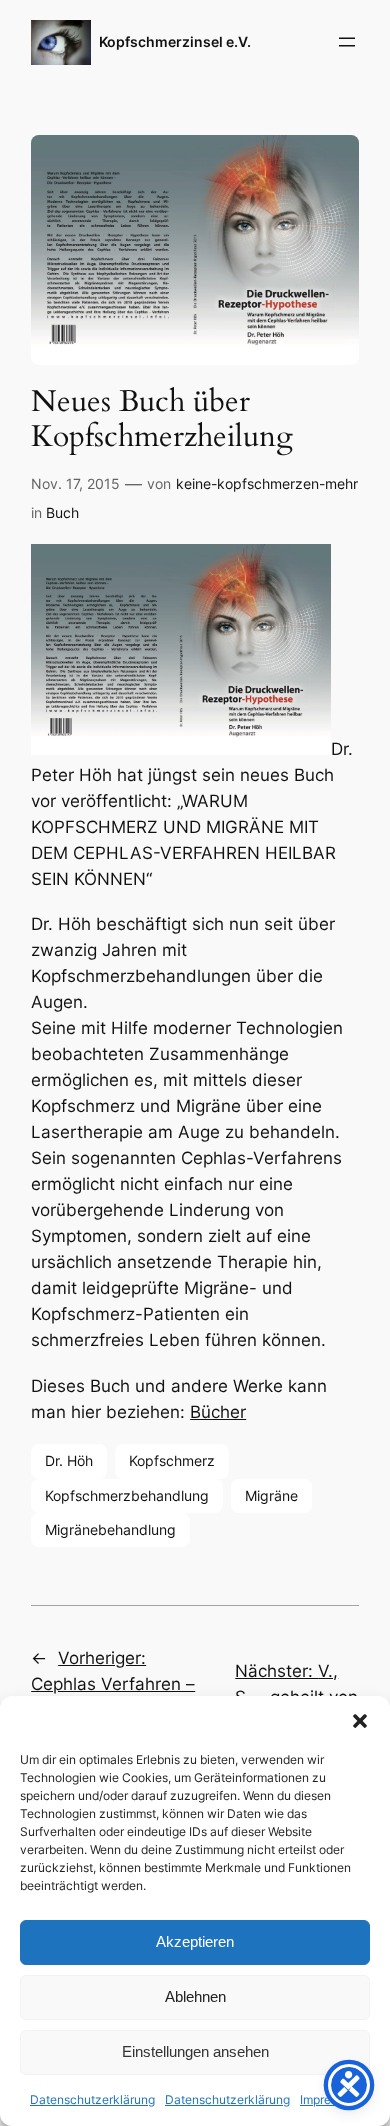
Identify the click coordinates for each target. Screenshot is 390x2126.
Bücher (218, 1412)
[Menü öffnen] (347, 42)
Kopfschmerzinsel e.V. (175, 41)
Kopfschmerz (172, 1460)
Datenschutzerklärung (92, 2099)
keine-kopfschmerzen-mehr (267, 483)
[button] (360, 1721)
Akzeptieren (195, 1941)
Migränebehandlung (110, 1529)
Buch (62, 512)
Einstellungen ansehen (195, 2051)
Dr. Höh (69, 1460)
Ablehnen (195, 1996)
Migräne (271, 1495)
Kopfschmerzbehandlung (127, 1495)
